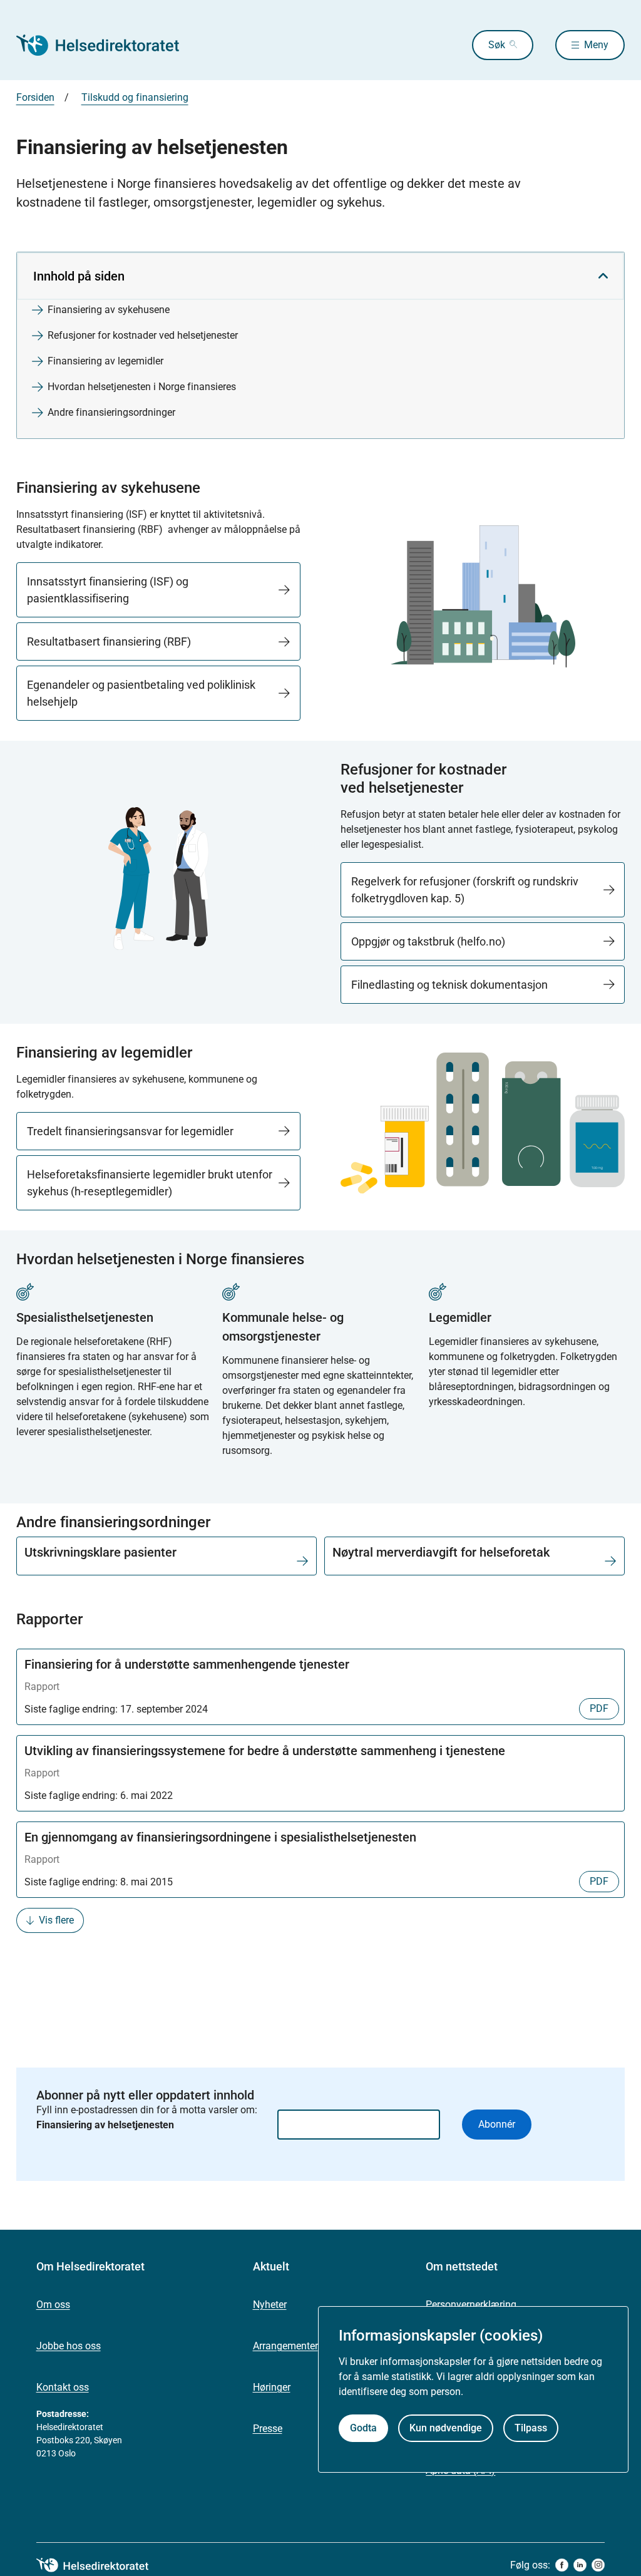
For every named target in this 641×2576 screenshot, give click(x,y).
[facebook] (562, 2565)
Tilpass (531, 2428)
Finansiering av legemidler (105, 361)
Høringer (272, 2387)
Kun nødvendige (446, 2428)
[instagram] (598, 2565)
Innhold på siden (79, 276)
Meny (596, 45)
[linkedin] (580, 2565)
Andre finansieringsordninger (111, 412)
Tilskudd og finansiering (135, 97)
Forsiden (35, 97)
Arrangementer (285, 2346)
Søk (497, 45)
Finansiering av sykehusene (109, 310)
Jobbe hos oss (69, 2346)
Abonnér (497, 2124)
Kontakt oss (63, 2387)
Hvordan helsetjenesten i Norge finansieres (142, 387)
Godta (363, 2428)
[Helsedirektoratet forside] (106, 45)
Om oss (53, 2305)
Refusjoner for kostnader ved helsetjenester (143, 335)
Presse (268, 2429)
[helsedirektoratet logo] (101, 2565)
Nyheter (270, 2305)
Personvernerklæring (471, 2305)
